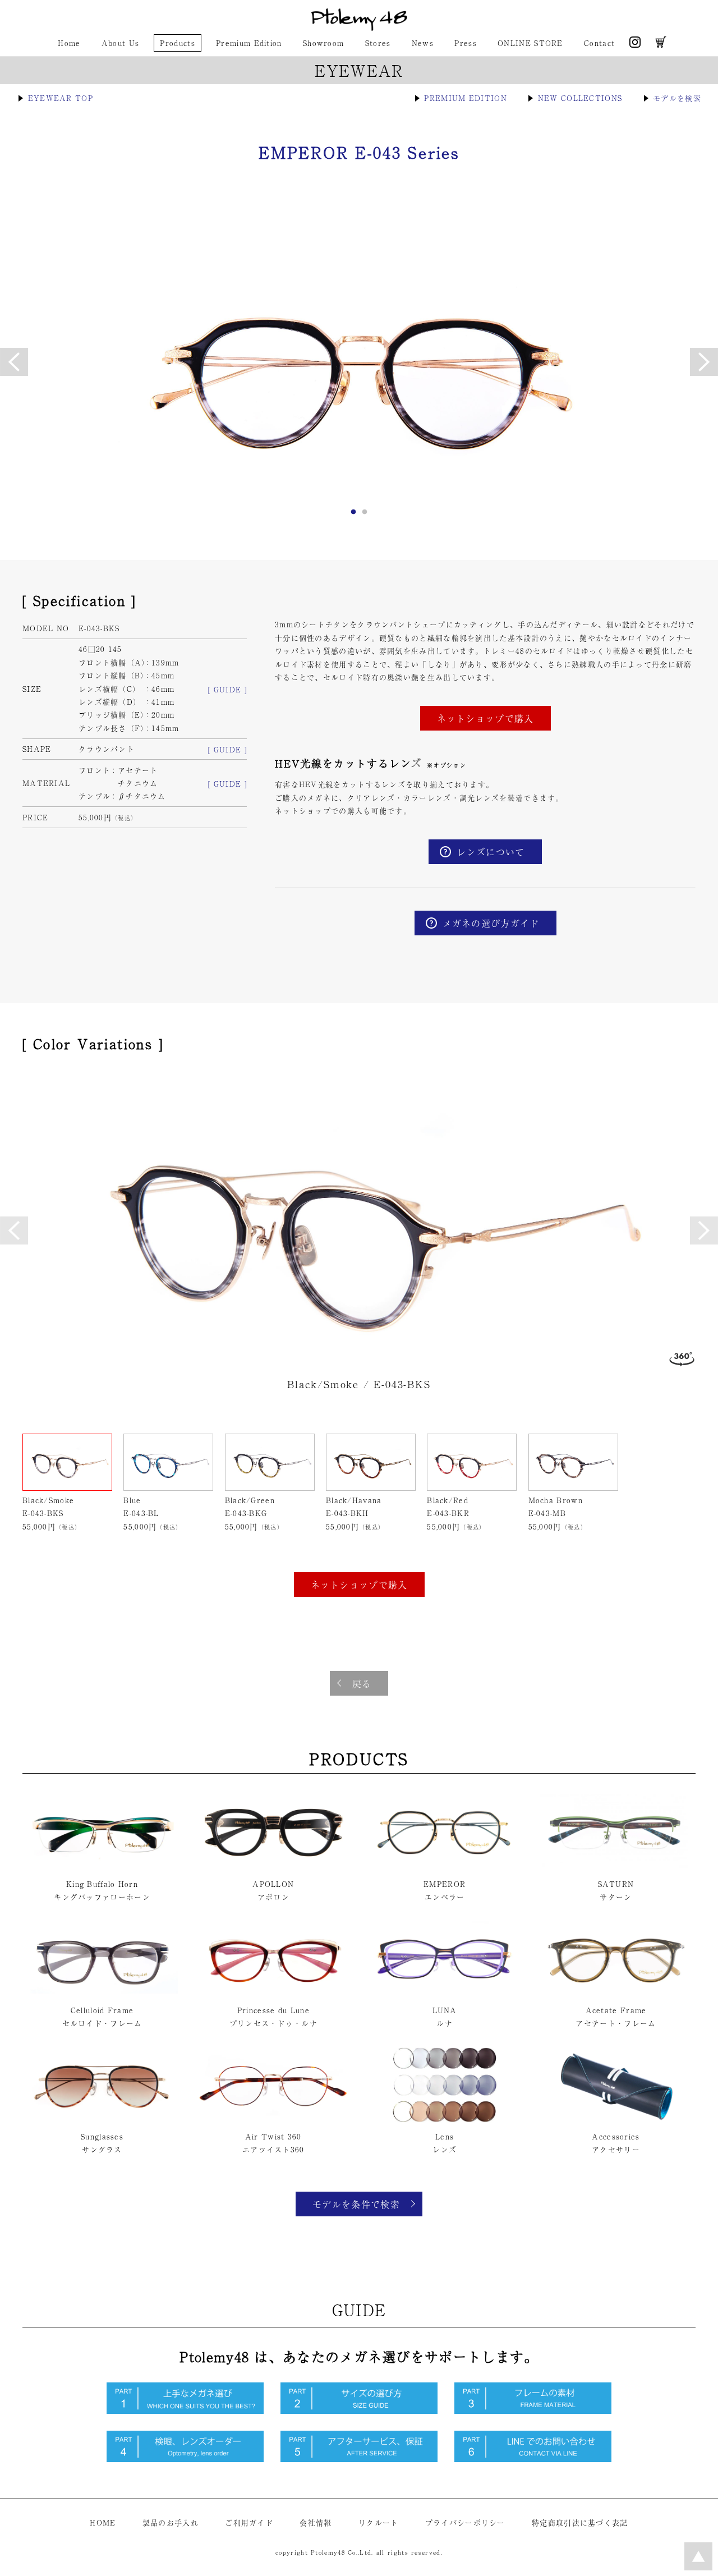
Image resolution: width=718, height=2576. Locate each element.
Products (177, 43)
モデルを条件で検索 (356, 2204)
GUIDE (359, 2309)
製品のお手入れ (171, 2522)
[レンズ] (445, 2120)
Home (69, 43)
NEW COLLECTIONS (580, 98)
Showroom (323, 43)
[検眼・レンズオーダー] (185, 2459)
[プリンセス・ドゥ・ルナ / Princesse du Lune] (273, 1993)
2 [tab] (365, 515)
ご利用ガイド (249, 2522)
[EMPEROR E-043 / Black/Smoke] (359, 360)
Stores (378, 43)
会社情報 (316, 2522)
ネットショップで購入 (485, 718)
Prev (14, 1230)
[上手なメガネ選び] (185, 2411)
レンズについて (491, 852)
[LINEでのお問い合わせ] (533, 2459)
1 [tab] (353, 515)
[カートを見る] (661, 45)
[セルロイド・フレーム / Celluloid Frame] (102, 1993)
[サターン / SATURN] (616, 1867)
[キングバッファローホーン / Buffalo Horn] (102, 1867)
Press (466, 43)
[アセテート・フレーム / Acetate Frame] (616, 1993)
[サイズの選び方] (359, 2411)
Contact (599, 43)
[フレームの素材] (533, 2411)
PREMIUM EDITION (466, 98)
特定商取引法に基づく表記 (580, 2522)
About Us (120, 43)
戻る (362, 1683)
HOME (103, 2522)
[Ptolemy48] (359, 28)
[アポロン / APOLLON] (273, 1867)
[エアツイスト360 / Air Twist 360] (273, 2120)
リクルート (379, 2522)
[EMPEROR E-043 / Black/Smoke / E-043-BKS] (359, 1220)
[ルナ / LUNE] (445, 1993)
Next (704, 1230)
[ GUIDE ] (227, 689)
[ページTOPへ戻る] (698, 2567)
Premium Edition (249, 43)
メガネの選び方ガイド (491, 923)
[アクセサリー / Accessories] (616, 2120)
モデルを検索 (677, 98)
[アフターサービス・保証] (359, 2459)
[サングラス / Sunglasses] (102, 2120)
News (423, 43)
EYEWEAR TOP (61, 98)
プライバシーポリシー (465, 2522)
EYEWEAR (359, 70)
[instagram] (635, 45)
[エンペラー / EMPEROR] (445, 1867)
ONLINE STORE (530, 43)
